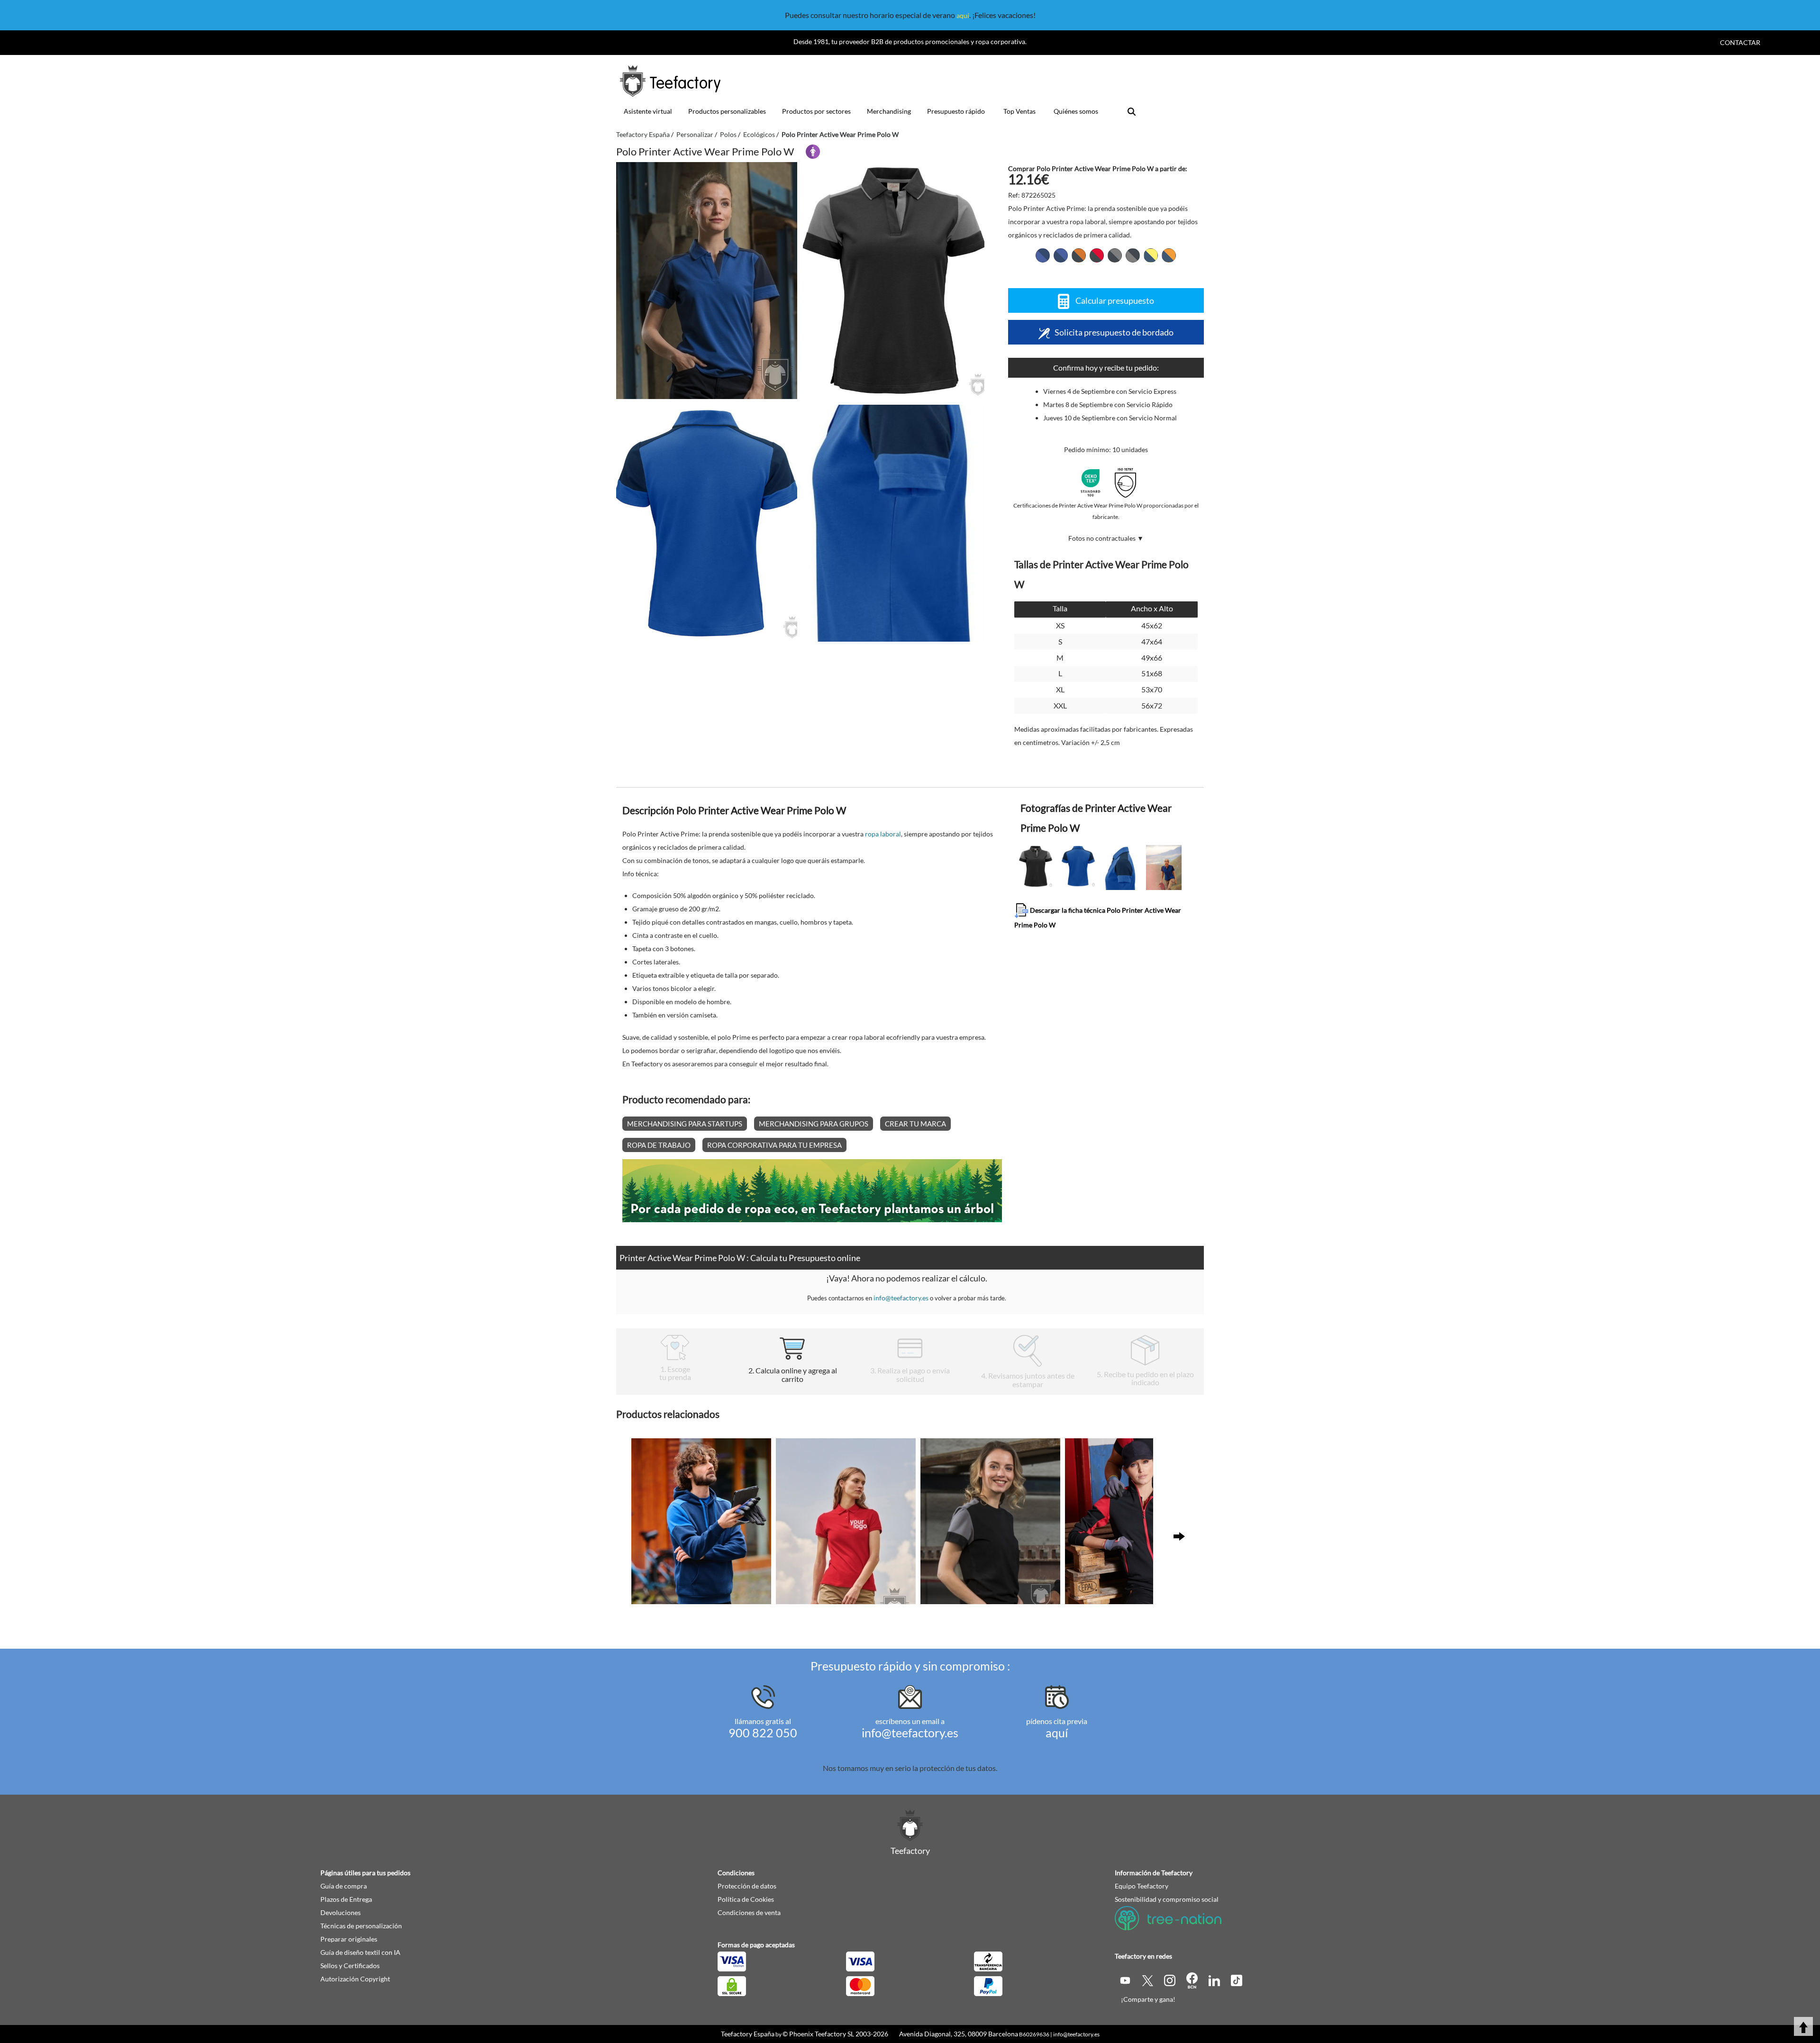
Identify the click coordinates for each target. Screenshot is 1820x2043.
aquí (963, 15)
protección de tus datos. (958, 1768)
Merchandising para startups (685, 1124)
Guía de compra (344, 1886)
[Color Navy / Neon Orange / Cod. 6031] (1169, 255)
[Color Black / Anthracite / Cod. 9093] (1115, 255)
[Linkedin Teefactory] (1215, 1980)
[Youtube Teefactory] (1126, 1980)
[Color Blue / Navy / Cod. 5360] (1043, 255)
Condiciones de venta (749, 1912)
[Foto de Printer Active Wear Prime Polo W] (893, 281)
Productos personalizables (727, 111)
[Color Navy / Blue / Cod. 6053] (1061, 255)
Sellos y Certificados (350, 1966)
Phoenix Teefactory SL (822, 2034)
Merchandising (889, 111)
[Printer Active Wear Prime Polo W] (707, 281)
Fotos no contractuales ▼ (1106, 538)
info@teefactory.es (901, 1298)
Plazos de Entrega (346, 1899)
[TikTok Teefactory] (1237, 1980)
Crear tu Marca (915, 1124)
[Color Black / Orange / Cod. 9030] (1079, 255)
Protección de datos (747, 1886)
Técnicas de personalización (361, 1926)
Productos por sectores (816, 111)
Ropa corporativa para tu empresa (774, 1145)
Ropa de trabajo (659, 1145)
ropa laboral (883, 834)
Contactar (1740, 42)
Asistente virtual (648, 111)
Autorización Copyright (355, 1979)
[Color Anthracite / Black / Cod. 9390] (1133, 255)
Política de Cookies (746, 1899)
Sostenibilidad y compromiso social (1167, 1899)
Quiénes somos (1076, 111)
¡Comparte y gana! (1148, 1999)
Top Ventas (1019, 111)
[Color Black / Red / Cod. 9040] (1097, 255)
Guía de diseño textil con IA (360, 1952)
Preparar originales (349, 1939)
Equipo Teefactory (1142, 1886)
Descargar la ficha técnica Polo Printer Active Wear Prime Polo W (1098, 917)
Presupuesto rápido (956, 111)
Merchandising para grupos (814, 1124)
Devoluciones (341, 1912)
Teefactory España (748, 2034)
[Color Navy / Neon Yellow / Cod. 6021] (1151, 255)
